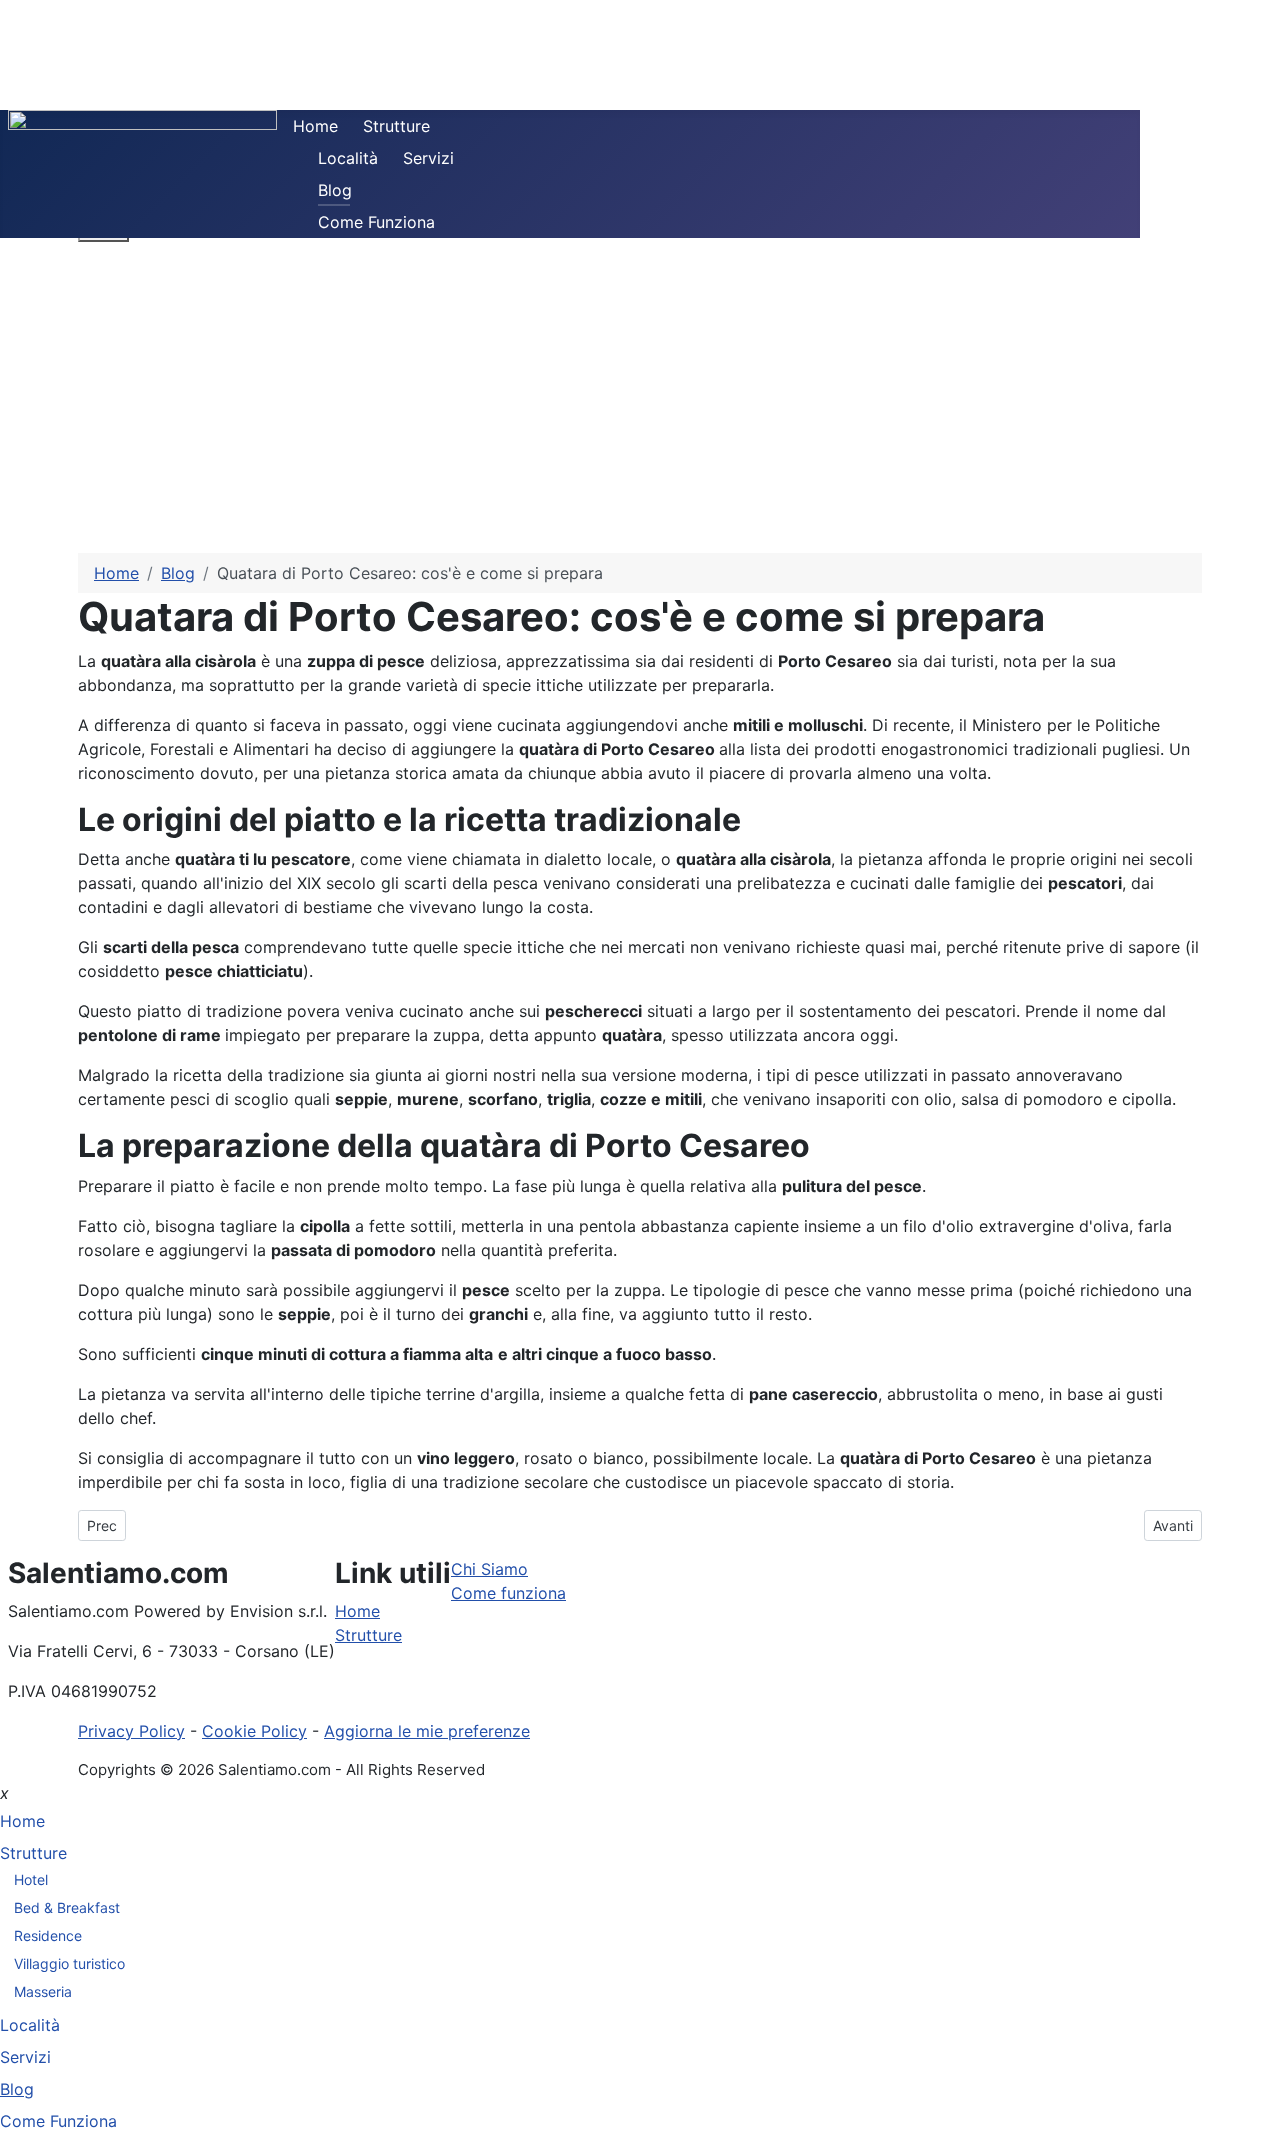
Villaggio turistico (69, 1963)
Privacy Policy (131, 1731)
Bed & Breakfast (67, 1907)
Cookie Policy (254, 1731)
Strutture (396, 126)
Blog (335, 190)
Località (348, 158)
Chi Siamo (489, 1569)
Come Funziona (376, 222)
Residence (48, 1935)
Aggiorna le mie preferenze (427, 1731)
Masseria (43, 1991)
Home (315, 126)
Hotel (31, 1879)
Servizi (428, 158)
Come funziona (508, 1593)
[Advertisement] (640, 403)
